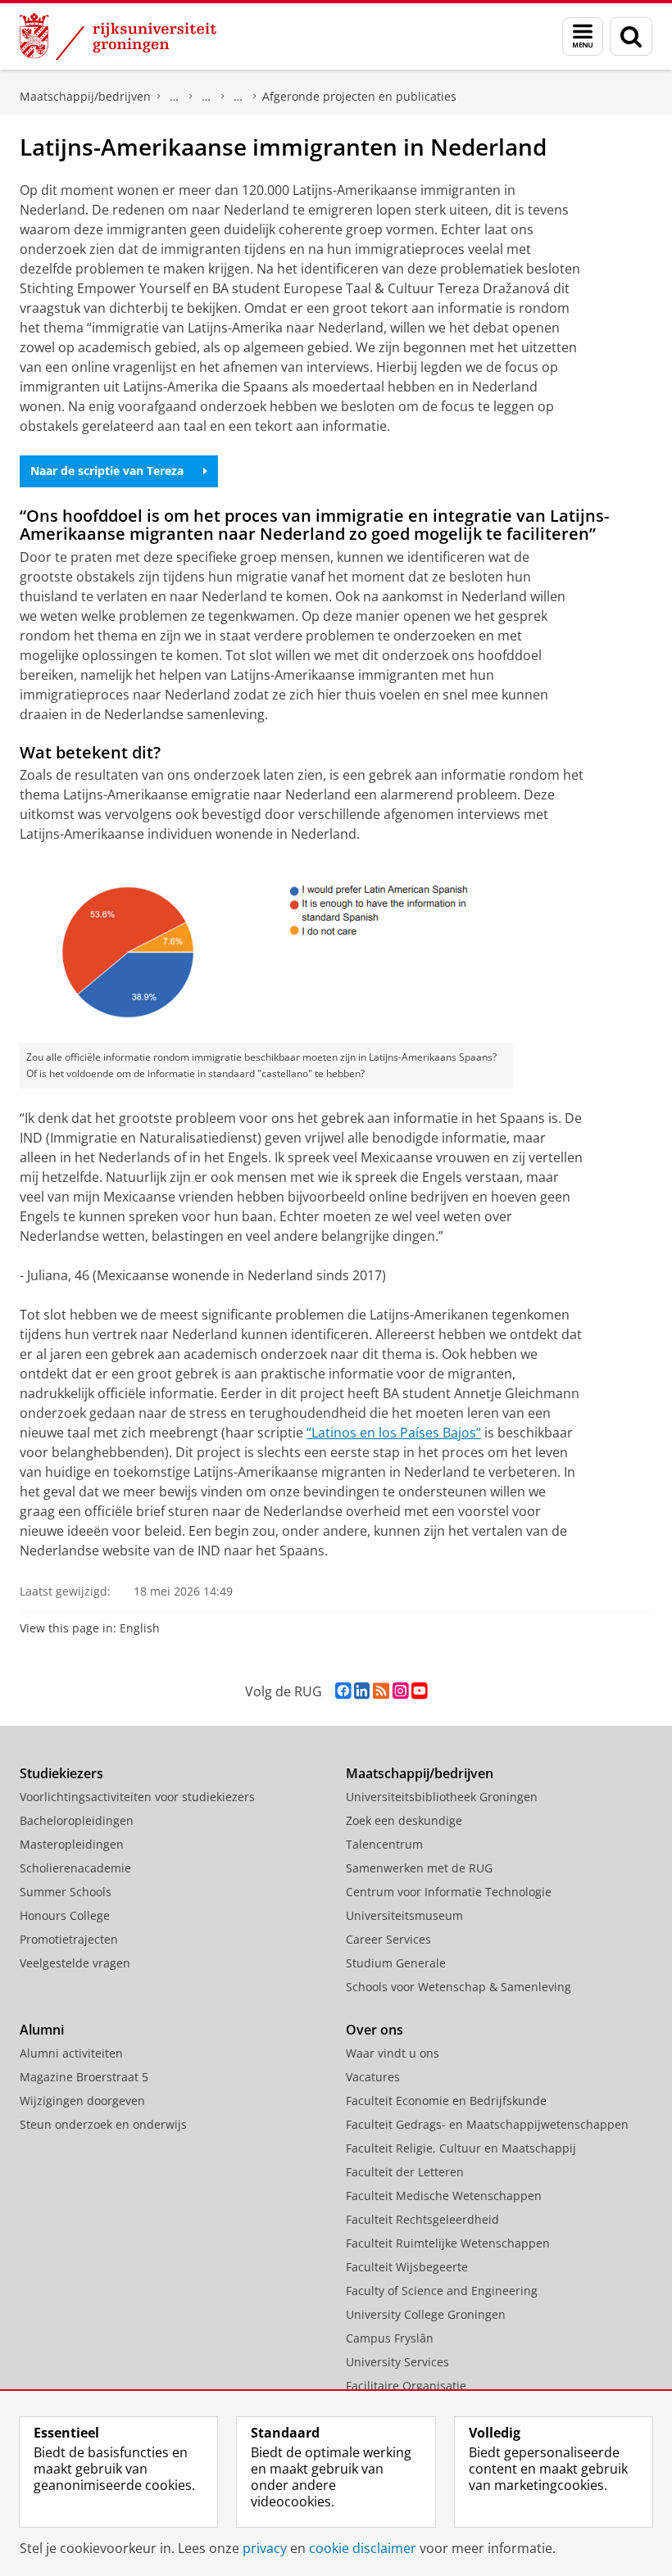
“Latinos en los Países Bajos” (394, 1433)
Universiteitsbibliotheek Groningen (442, 1797)
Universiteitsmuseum (404, 1915)
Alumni (42, 2030)
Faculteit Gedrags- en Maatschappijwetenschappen (487, 2124)
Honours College (65, 1915)
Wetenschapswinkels (175, 97)
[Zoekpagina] (631, 36)
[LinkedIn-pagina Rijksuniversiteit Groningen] (362, 1691)
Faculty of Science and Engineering (442, 2291)
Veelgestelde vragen (75, 1963)
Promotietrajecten (69, 1939)
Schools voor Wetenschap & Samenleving (459, 1987)
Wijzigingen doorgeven (82, 2101)
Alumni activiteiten (71, 2053)
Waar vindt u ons (393, 2053)
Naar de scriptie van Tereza (107, 471)
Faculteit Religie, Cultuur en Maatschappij (461, 2148)
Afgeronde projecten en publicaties (359, 96)
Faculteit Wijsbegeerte (407, 2267)
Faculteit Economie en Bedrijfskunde (446, 2101)
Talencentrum (384, 1844)
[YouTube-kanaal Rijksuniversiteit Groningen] (419, 1691)
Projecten (238, 97)
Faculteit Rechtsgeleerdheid (422, 2219)
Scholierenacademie (75, 1868)
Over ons (375, 2030)
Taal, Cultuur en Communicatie (207, 97)
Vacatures (373, 2077)
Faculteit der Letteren (405, 2172)
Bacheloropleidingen (77, 1820)
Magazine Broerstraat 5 (84, 2077)
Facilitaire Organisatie (406, 2386)
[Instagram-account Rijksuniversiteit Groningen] (400, 1691)
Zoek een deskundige (404, 1820)
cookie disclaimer (363, 2548)
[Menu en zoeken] (583, 36)
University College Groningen (426, 2314)
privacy (265, 2548)
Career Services (388, 1939)
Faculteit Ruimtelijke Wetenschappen (448, 2243)
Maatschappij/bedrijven (85, 96)
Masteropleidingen (72, 1844)
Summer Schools (66, 1892)
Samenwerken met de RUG (419, 1868)
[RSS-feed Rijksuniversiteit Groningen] (381, 1691)
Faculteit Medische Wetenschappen (444, 2196)
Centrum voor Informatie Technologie (449, 1892)
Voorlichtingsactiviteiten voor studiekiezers (137, 1797)
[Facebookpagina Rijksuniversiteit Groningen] (343, 1691)
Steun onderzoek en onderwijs (103, 2124)
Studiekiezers (61, 1773)
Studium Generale (396, 1963)
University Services (397, 2362)
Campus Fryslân (390, 2338)
